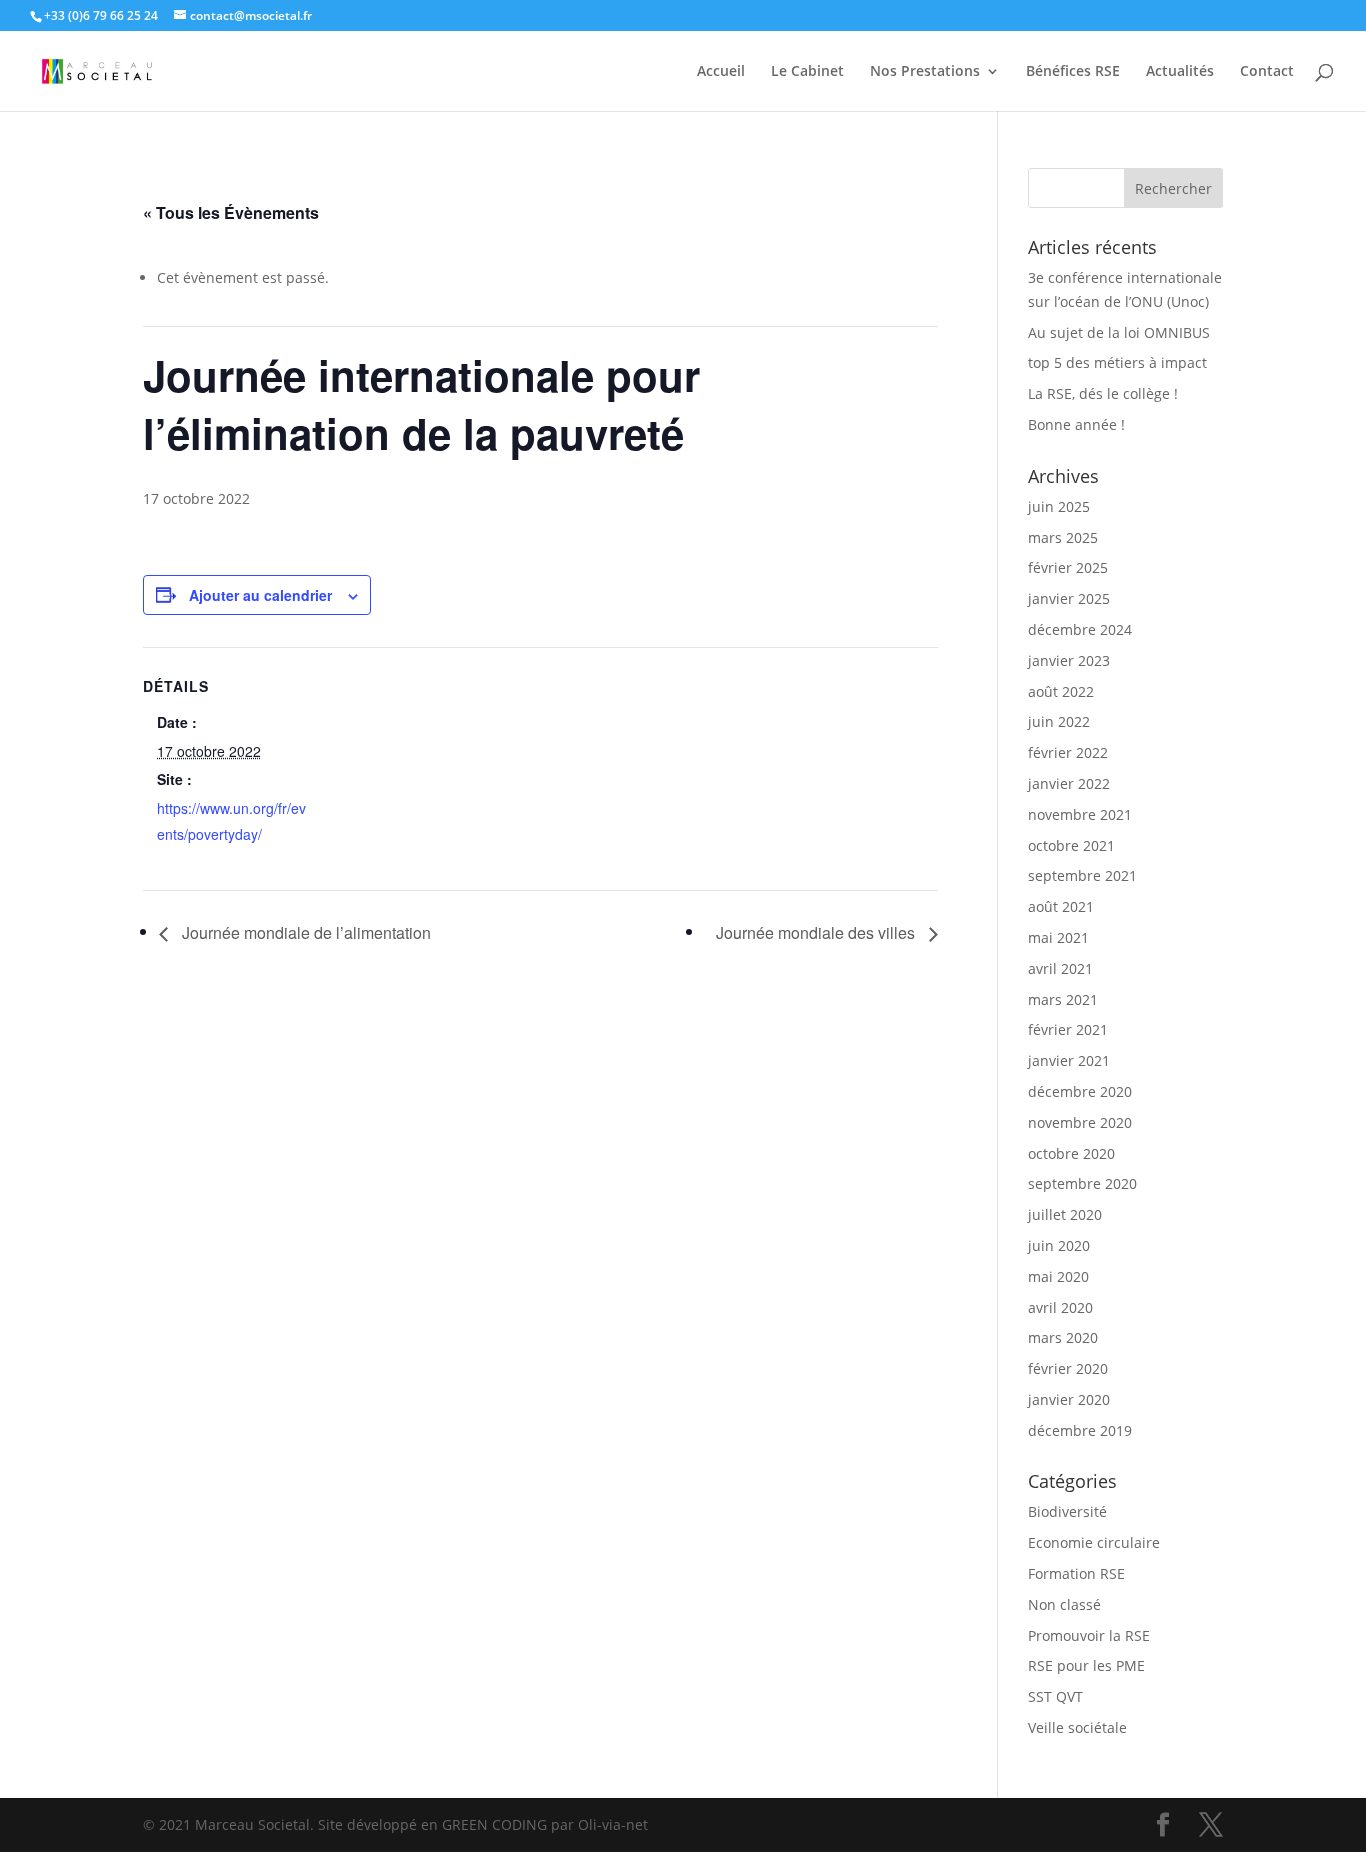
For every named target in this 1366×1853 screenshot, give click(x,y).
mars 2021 (1063, 999)
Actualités (1180, 72)
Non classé (1064, 1604)
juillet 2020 (1065, 1214)
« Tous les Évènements (231, 212)
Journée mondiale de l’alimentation (304, 932)
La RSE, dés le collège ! (1103, 393)
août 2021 (1061, 906)
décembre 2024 (1080, 629)
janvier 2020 (1069, 1399)
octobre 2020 (1071, 1153)
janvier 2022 (1069, 783)
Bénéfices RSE (1073, 72)
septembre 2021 (1082, 875)
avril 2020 (1060, 1307)
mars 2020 (1063, 1337)
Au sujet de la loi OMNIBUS (1119, 332)
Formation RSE (1076, 1573)
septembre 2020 (1082, 1183)
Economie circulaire (1094, 1542)
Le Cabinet (807, 72)
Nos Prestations (925, 72)
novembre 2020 (1080, 1122)
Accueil (721, 72)
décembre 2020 (1080, 1091)
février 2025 (1068, 567)
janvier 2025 (1069, 598)
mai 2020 (1058, 1276)
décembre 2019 (1080, 1430)
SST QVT (1055, 1696)
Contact (1267, 72)
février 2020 (1068, 1368)
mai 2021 (1058, 937)
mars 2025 (1063, 537)
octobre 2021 (1071, 845)
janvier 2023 (1069, 660)
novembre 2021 (1080, 814)
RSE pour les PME (1086, 1665)
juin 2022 (1059, 721)
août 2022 (1061, 691)
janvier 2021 (1069, 1060)
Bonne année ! (1076, 424)
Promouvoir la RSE (1089, 1635)
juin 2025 (1059, 506)
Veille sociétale (1077, 1727)
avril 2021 (1060, 968)
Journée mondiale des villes (817, 932)
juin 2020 (1059, 1245)
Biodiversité (1067, 1511)
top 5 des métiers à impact (1117, 362)
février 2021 (1068, 1029)
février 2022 (1068, 752)
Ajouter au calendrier (260, 595)
